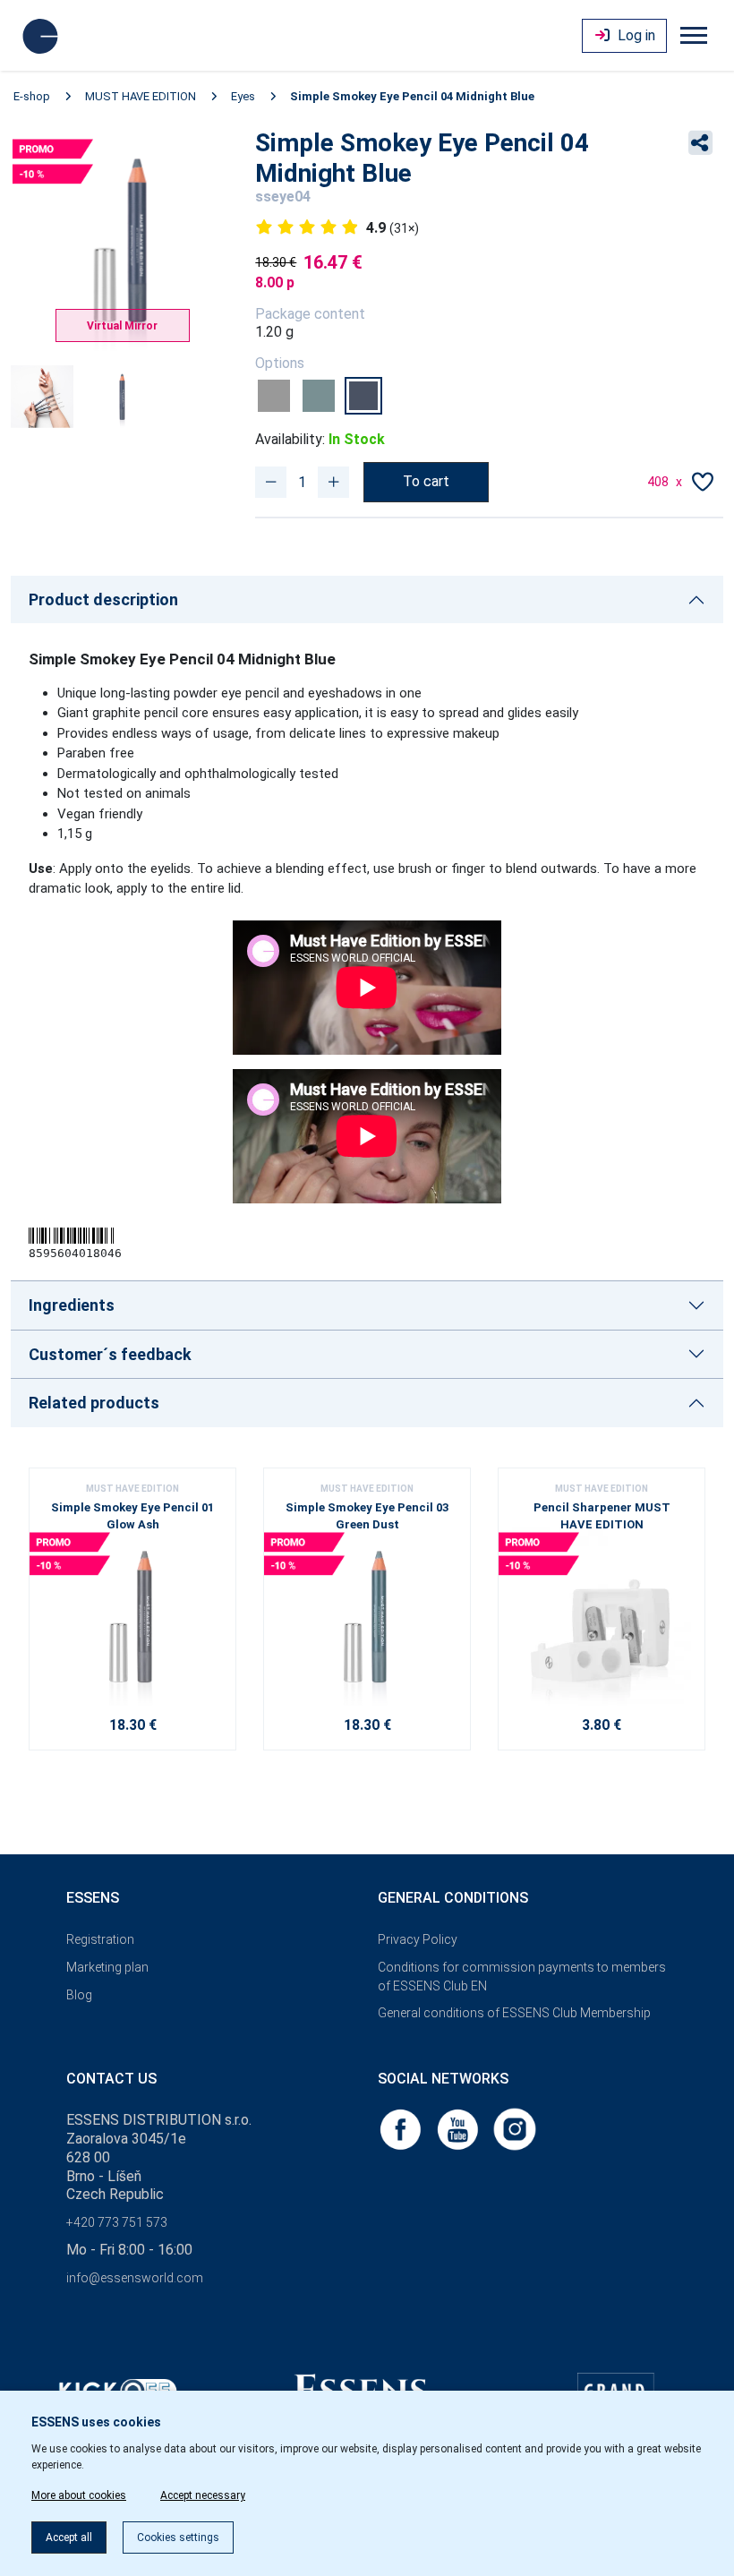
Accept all (69, 2537)
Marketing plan (107, 1967)
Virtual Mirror (122, 326)
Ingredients (72, 1305)
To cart (426, 481)
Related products (94, 1403)
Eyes (243, 96)
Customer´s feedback (110, 1354)
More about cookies (79, 2495)
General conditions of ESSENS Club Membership (514, 2013)
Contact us (111, 2079)
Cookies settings (178, 2537)
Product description (103, 599)
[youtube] (459, 2129)
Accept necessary (203, 2495)
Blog (79, 1995)
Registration (100, 1939)
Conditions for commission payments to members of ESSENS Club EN (522, 1977)
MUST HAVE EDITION (141, 96)
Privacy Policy (418, 1939)
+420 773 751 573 (117, 2222)
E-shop (32, 96)
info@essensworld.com (135, 2278)
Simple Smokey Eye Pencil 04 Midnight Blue (412, 96)
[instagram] (515, 2129)
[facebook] (402, 2129)
